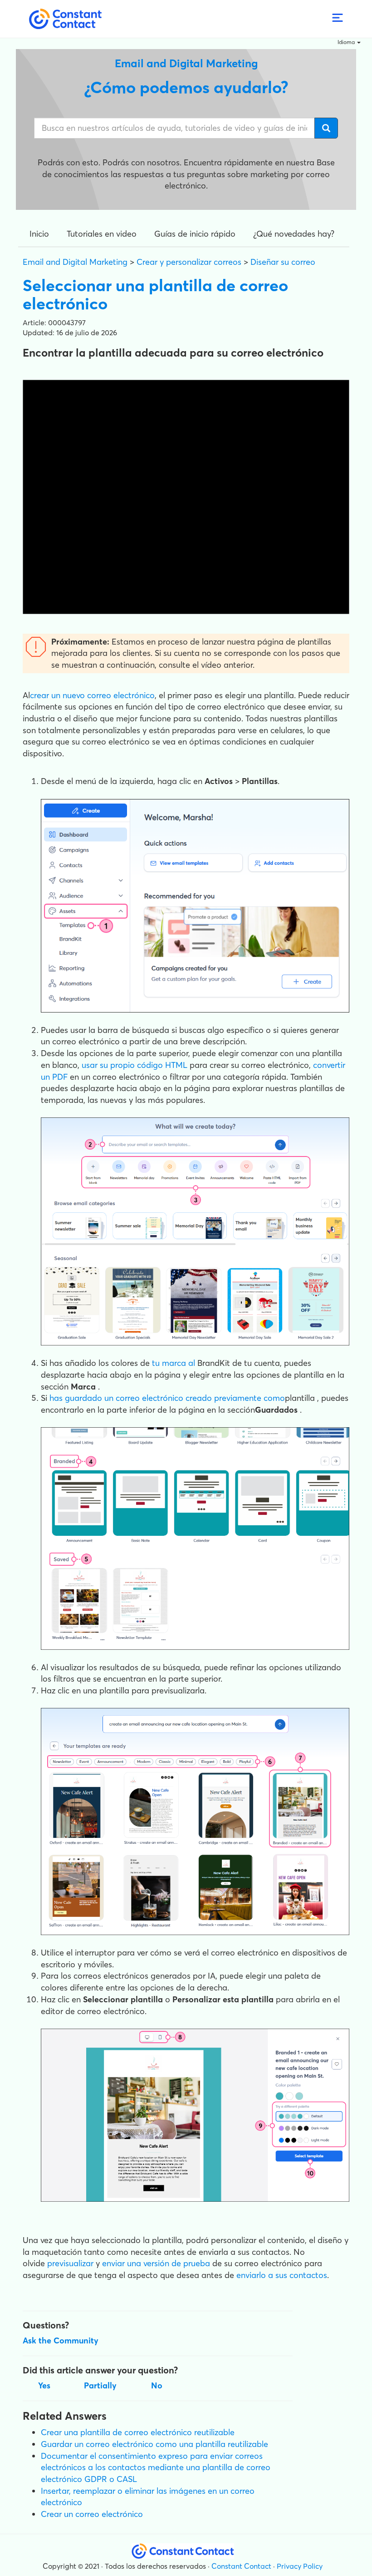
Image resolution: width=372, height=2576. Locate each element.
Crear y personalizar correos (189, 262)
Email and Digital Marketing (75, 262)
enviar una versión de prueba (156, 2263)
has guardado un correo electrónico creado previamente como (167, 1398)
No (157, 2385)
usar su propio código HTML (135, 1065)
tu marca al (174, 1363)
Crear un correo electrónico (92, 2514)
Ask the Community (61, 2340)
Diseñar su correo (283, 262)
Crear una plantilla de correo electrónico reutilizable (138, 2432)
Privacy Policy (300, 2566)
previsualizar (70, 2263)
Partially (100, 2385)
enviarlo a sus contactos (282, 2275)
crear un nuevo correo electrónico (92, 695)
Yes (44, 2385)
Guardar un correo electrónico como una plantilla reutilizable (154, 2444)
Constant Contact (241, 2566)
